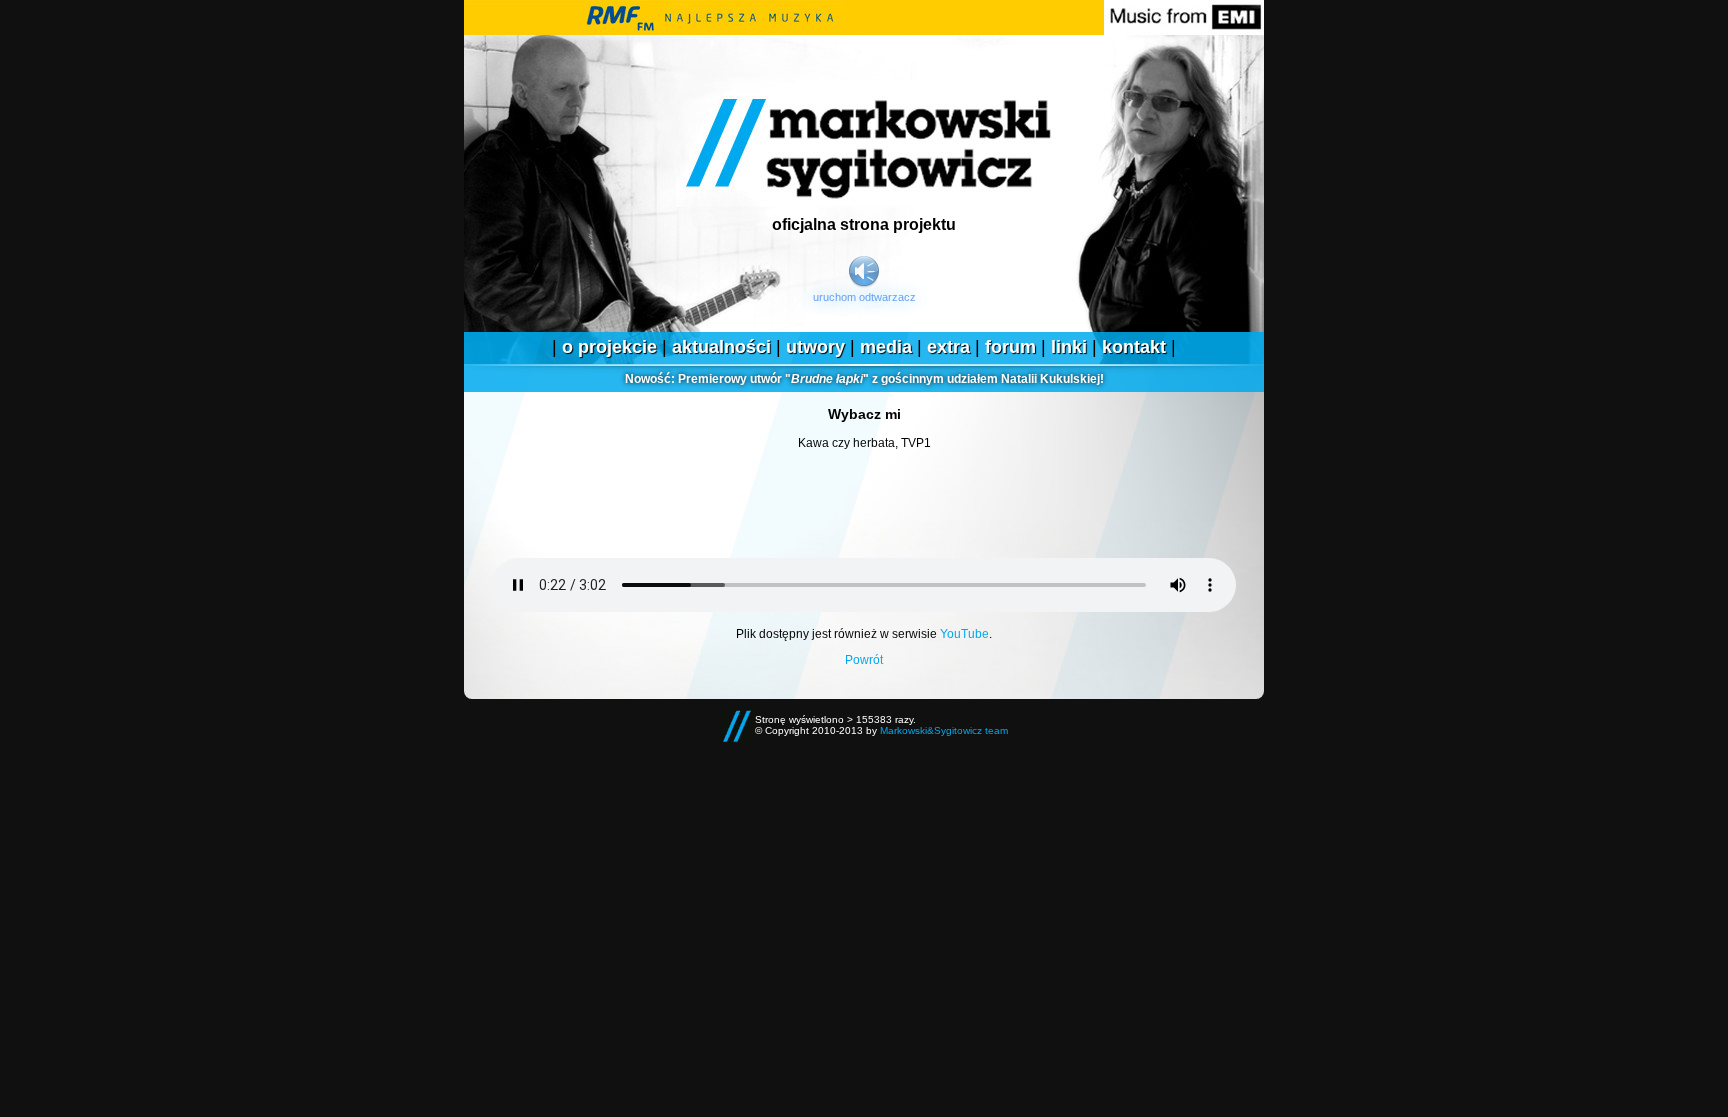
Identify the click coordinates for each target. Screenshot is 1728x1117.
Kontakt (1134, 347)
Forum (1010, 347)
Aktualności (721, 347)
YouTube (964, 634)
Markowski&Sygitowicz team (944, 730)
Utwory (815, 347)
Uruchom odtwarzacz (864, 297)
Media (886, 347)
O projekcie (609, 347)
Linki (1069, 347)
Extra (948, 347)
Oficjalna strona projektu (864, 224)
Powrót (864, 660)
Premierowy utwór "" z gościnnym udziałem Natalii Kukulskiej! (864, 379)
